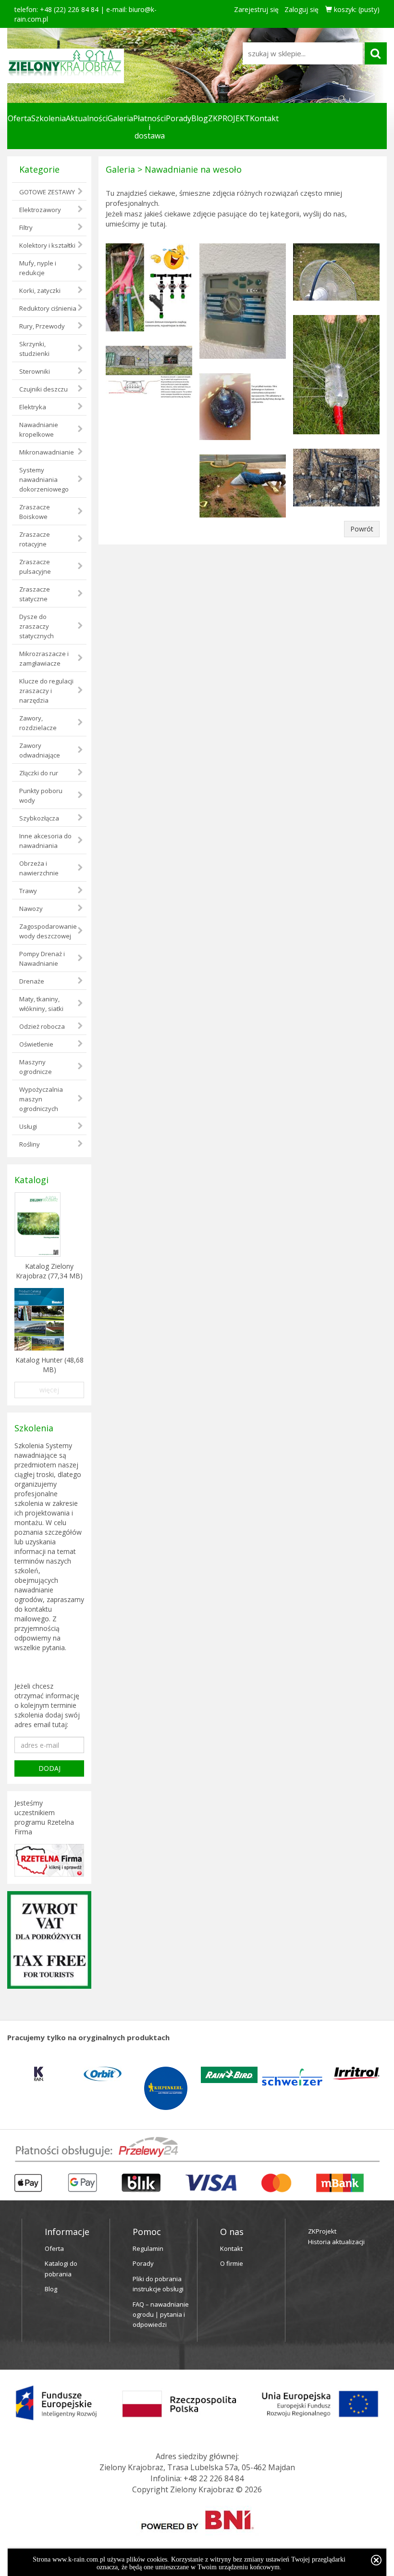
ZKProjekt (322, 2231)
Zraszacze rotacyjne (35, 539)
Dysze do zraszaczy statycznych (37, 626)
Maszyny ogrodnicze (36, 1067)
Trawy (28, 891)
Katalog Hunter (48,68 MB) (49, 1365)
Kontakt (264, 118)
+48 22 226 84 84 (214, 2478)
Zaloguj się (302, 9)
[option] (39, 2074)
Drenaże (32, 981)
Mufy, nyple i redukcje (38, 268)
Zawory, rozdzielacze (38, 723)
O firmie (232, 2263)
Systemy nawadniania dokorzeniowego (44, 480)
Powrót (362, 529)
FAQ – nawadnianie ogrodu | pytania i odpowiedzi (161, 2315)
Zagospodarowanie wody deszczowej (48, 931)
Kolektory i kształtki (47, 245)
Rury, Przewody (42, 326)
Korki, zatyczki (40, 290)
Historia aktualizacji (336, 2242)
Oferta (19, 118)
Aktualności (87, 118)
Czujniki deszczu (43, 389)
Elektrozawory (40, 210)
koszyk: (356, 9)
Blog (200, 118)
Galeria (120, 118)
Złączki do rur (39, 773)
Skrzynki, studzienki (34, 349)
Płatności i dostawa (149, 127)
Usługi (28, 1126)
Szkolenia (49, 118)
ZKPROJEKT (229, 118)
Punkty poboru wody (41, 796)
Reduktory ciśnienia (48, 308)
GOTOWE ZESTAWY (47, 192)
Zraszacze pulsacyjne (35, 567)
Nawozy (31, 909)
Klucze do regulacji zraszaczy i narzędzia (46, 691)
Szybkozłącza (39, 818)
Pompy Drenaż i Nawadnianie (42, 959)
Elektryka (33, 407)
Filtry (26, 227)
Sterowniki (35, 371)
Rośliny (30, 1144)
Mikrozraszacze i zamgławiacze (44, 658)
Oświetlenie (36, 1044)
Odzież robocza (42, 1026)
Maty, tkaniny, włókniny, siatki (41, 1004)
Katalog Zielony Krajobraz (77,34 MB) (49, 1271)
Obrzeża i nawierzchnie (39, 868)
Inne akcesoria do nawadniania (45, 841)
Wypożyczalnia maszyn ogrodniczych (41, 1099)
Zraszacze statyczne (35, 594)
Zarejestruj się (256, 9)
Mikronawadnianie (47, 452)
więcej (49, 1390)
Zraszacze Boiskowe (35, 512)
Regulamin (148, 2248)
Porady (179, 118)
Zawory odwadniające (40, 750)
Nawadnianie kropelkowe (39, 429)
